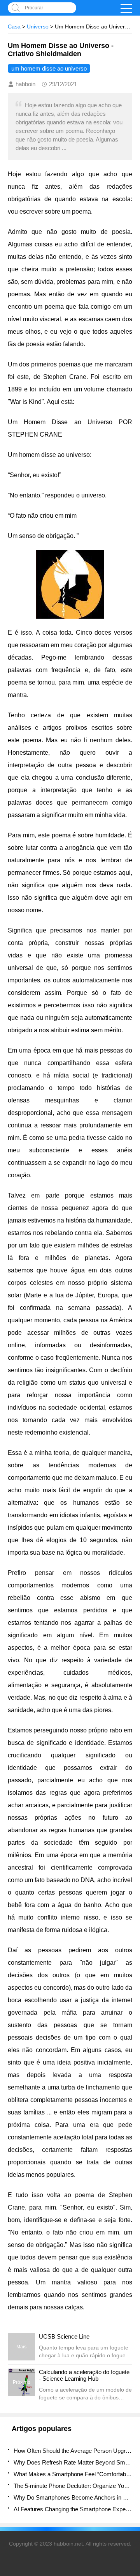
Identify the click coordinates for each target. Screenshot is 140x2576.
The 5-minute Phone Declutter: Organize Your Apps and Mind (73, 2486)
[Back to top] (132, 2310)
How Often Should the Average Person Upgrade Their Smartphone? (73, 2451)
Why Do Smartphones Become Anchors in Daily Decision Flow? (73, 2497)
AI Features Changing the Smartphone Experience (73, 2509)
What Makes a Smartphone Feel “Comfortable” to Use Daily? (73, 2474)
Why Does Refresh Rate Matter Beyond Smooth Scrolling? (73, 2462)
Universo (38, 27)
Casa (14, 27)
